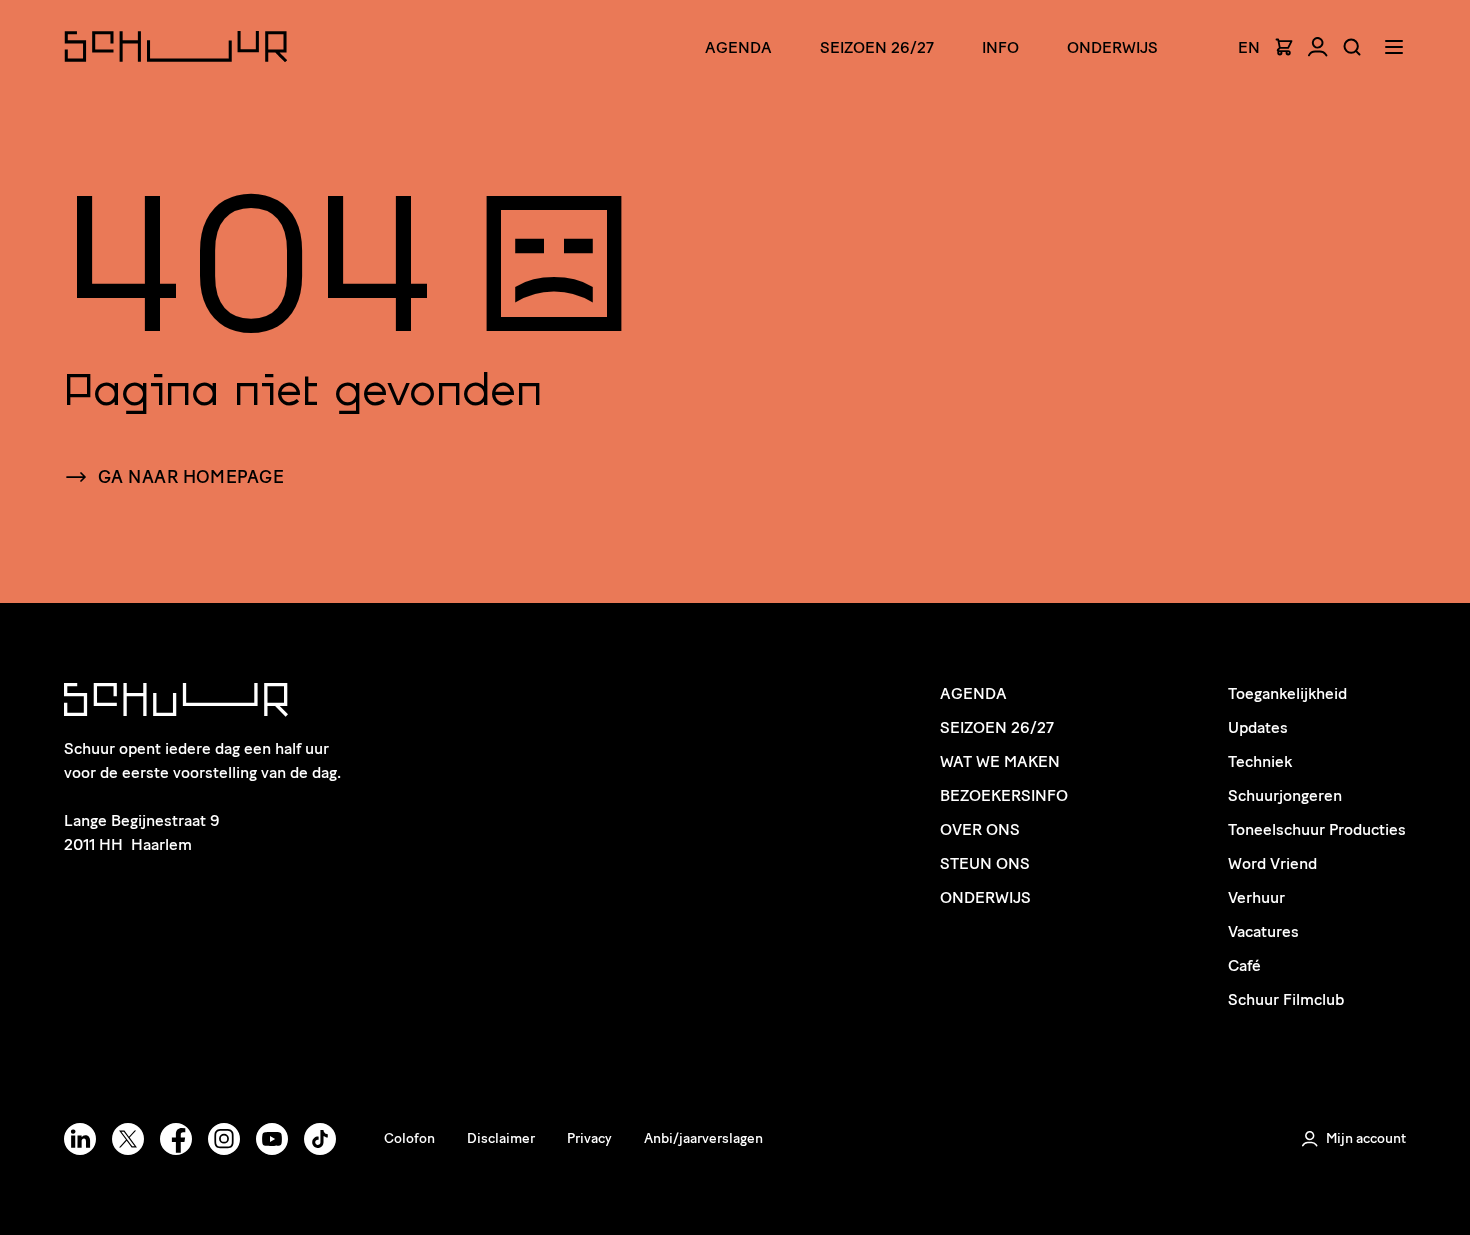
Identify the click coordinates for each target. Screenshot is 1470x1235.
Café (1244, 965)
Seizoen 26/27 (877, 47)
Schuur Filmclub (1286, 999)
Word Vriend (1272, 863)
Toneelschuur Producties (1317, 829)
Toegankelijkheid (1287, 693)
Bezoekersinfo (1004, 795)
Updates (1258, 727)
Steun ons (985, 863)
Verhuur (1256, 897)
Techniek (1260, 761)
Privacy (589, 1138)
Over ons (980, 829)
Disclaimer (501, 1138)
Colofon (409, 1138)
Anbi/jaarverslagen (703, 1138)
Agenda (738, 47)
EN (1249, 48)
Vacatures (1263, 931)
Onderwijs (1112, 47)
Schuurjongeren (1285, 795)
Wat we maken (1000, 761)
